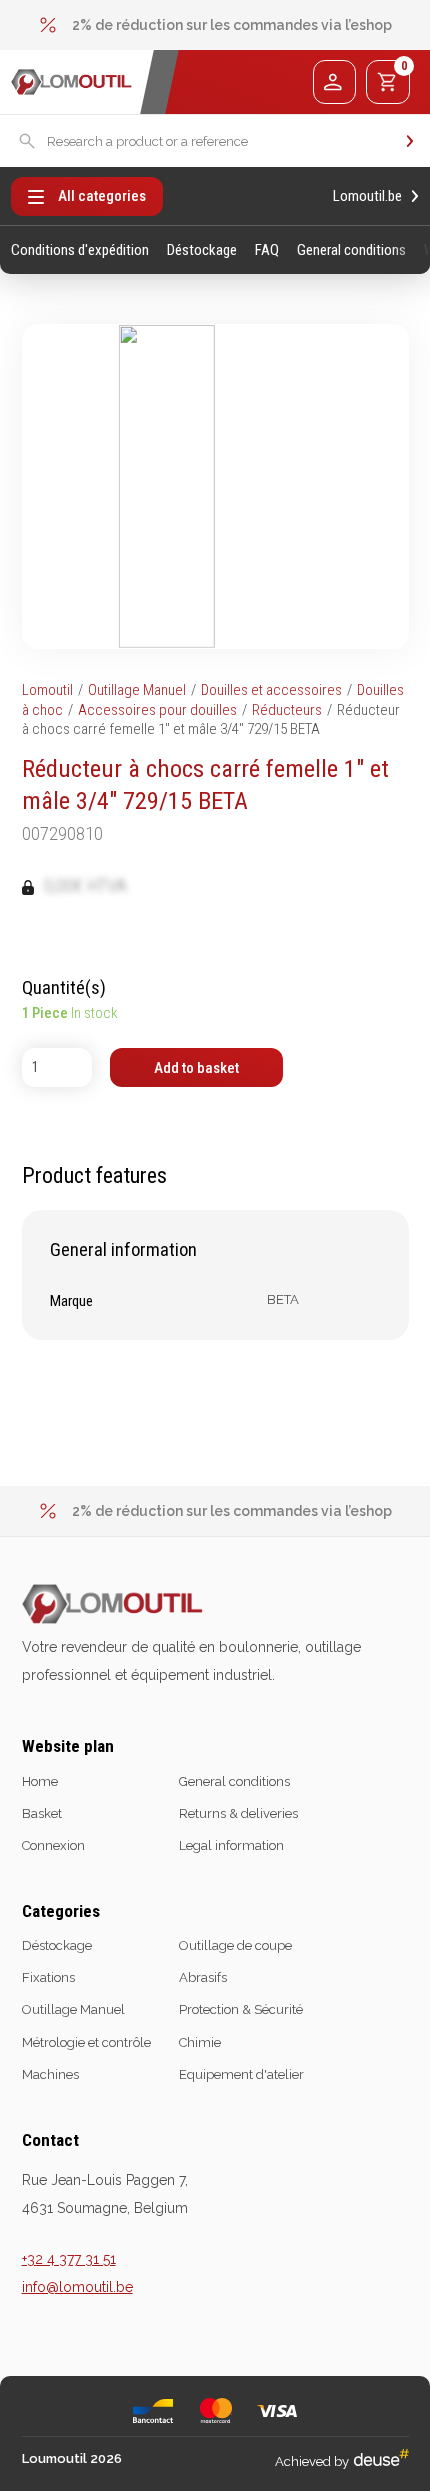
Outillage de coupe (235, 1945)
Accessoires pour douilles (157, 710)
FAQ (267, 250)
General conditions (351, 250)
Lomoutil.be (367, 196)
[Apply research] (410, 141)
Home (40, 1781)
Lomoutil (47, 690)
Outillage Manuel (137, 690)
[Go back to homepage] (71, 82)
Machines (50, 2074)
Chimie (200, 2042)
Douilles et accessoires (271, 690)
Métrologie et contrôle (86, 2042)
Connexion (53, 1845)
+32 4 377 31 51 (69, 2259)
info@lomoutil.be (77, 2287)
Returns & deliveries (238, 1813)
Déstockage (202, 250)
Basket (42, 1813)
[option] (215, 25)
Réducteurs (287, 710)
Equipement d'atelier (241, 2074)
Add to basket (196, 1068)
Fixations (48, 1977)
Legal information (231, 1845)
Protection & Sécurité (241, 2009)
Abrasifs (203, 1977)
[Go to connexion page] (334, 81)
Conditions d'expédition (80, 250)
